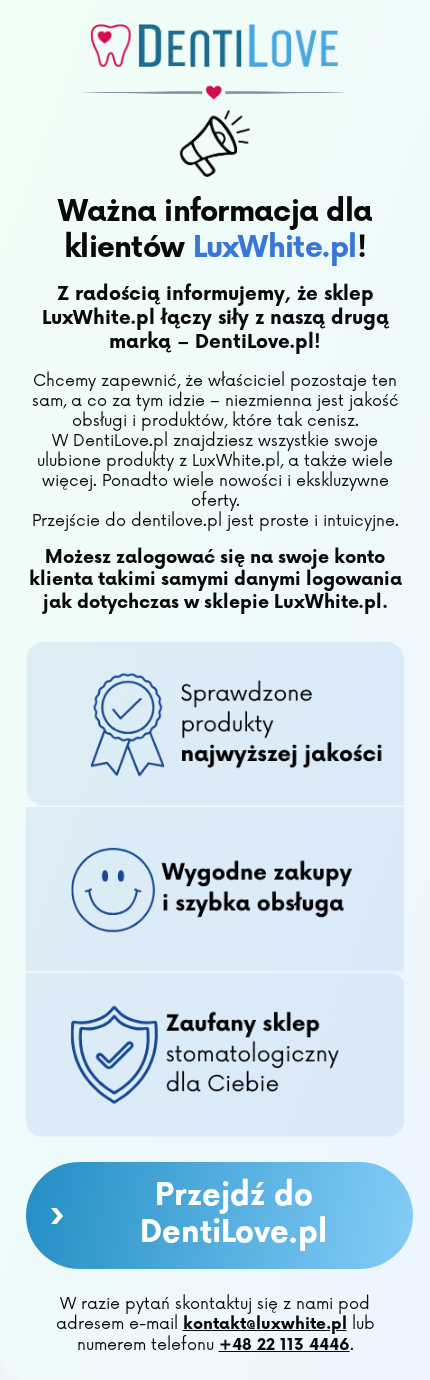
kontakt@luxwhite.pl (265, 1324)
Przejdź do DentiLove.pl (188, 1215)
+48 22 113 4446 (284, 1345)
